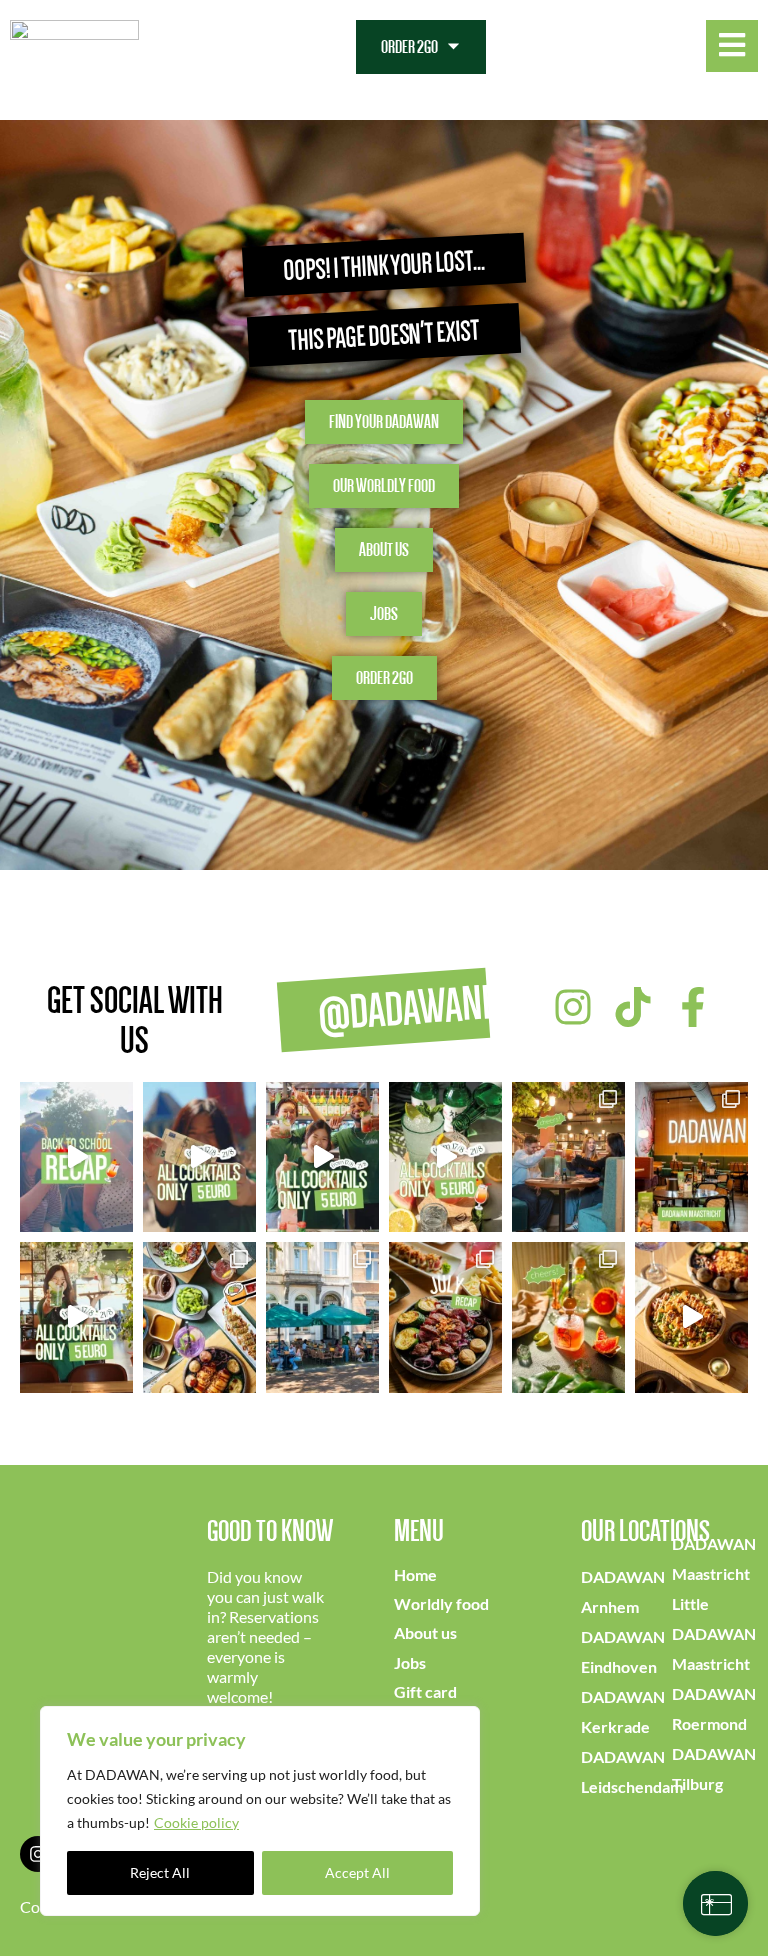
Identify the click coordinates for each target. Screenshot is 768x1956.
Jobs (410, 1662)
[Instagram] (38, 1854)
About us (425, 1632)
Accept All (357, 1872)
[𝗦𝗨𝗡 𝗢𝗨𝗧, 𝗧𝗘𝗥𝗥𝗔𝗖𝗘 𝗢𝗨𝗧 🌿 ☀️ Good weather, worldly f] (322, 1317)
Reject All (160, 1872)
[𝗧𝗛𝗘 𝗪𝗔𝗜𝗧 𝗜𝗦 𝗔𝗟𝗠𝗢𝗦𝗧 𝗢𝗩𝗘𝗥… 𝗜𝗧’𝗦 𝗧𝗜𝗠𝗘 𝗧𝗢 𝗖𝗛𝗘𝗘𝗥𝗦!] (445, 1157)
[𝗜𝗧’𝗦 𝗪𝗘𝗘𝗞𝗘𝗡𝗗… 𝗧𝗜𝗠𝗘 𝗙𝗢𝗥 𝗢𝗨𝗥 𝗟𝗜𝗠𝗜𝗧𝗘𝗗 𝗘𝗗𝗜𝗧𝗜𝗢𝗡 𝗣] (568, 1317)
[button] (421, 47)
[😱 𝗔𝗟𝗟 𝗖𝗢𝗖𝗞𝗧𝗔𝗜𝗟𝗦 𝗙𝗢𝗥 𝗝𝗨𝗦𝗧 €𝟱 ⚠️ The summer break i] (76, 1317)
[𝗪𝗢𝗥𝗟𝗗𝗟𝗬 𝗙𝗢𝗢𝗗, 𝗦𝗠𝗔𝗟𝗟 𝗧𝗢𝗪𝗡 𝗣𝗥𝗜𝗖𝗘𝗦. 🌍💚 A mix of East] (199, 1317)
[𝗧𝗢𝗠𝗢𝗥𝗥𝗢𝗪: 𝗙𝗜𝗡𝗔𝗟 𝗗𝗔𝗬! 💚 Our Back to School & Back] (199, 1157)
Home (415, 1574)
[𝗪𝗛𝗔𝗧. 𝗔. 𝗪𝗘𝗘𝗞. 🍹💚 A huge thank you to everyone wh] (76, 1157)
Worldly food (441, 1603)
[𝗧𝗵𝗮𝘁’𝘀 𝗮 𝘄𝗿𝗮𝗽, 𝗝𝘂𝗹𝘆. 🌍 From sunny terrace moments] (445, 1317)
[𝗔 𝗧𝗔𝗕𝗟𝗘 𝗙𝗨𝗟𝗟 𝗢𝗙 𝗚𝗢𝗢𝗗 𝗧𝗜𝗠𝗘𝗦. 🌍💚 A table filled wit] (568, 1157)
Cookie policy (196, 1822)
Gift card (425, 1691)
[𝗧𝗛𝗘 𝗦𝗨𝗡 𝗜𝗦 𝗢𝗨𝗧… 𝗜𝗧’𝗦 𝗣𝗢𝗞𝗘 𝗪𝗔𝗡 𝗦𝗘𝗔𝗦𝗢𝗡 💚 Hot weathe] (691, 1317)
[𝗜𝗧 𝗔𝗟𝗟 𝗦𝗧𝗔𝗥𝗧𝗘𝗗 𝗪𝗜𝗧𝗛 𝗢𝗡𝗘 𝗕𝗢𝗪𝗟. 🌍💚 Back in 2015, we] (691, 1157)
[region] (260, 1811)
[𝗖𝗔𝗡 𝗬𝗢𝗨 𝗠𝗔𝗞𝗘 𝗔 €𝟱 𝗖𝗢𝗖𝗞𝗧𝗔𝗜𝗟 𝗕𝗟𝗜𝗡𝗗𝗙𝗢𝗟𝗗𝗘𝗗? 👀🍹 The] (322, 1157)
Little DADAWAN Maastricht (714, 1633)
